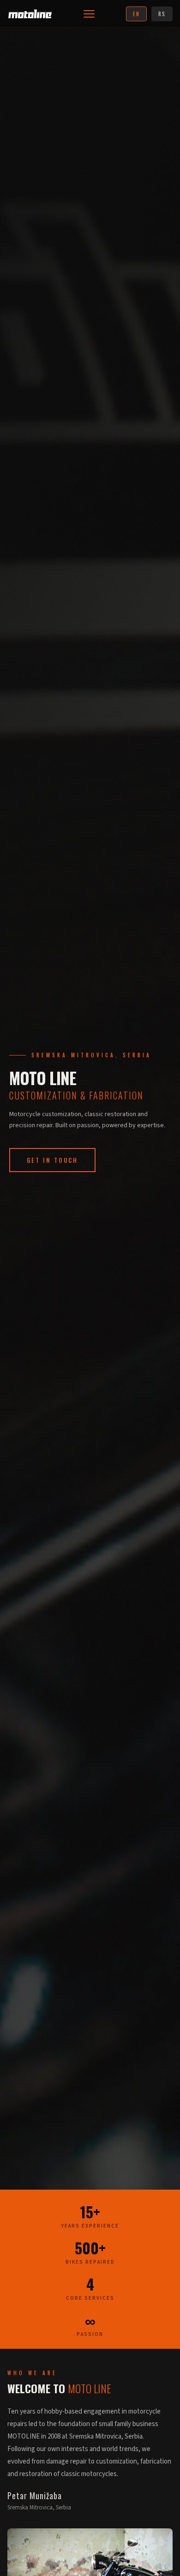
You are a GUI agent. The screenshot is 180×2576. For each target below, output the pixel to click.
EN (136, 14)
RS (162, 14)
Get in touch (52, 1160)
